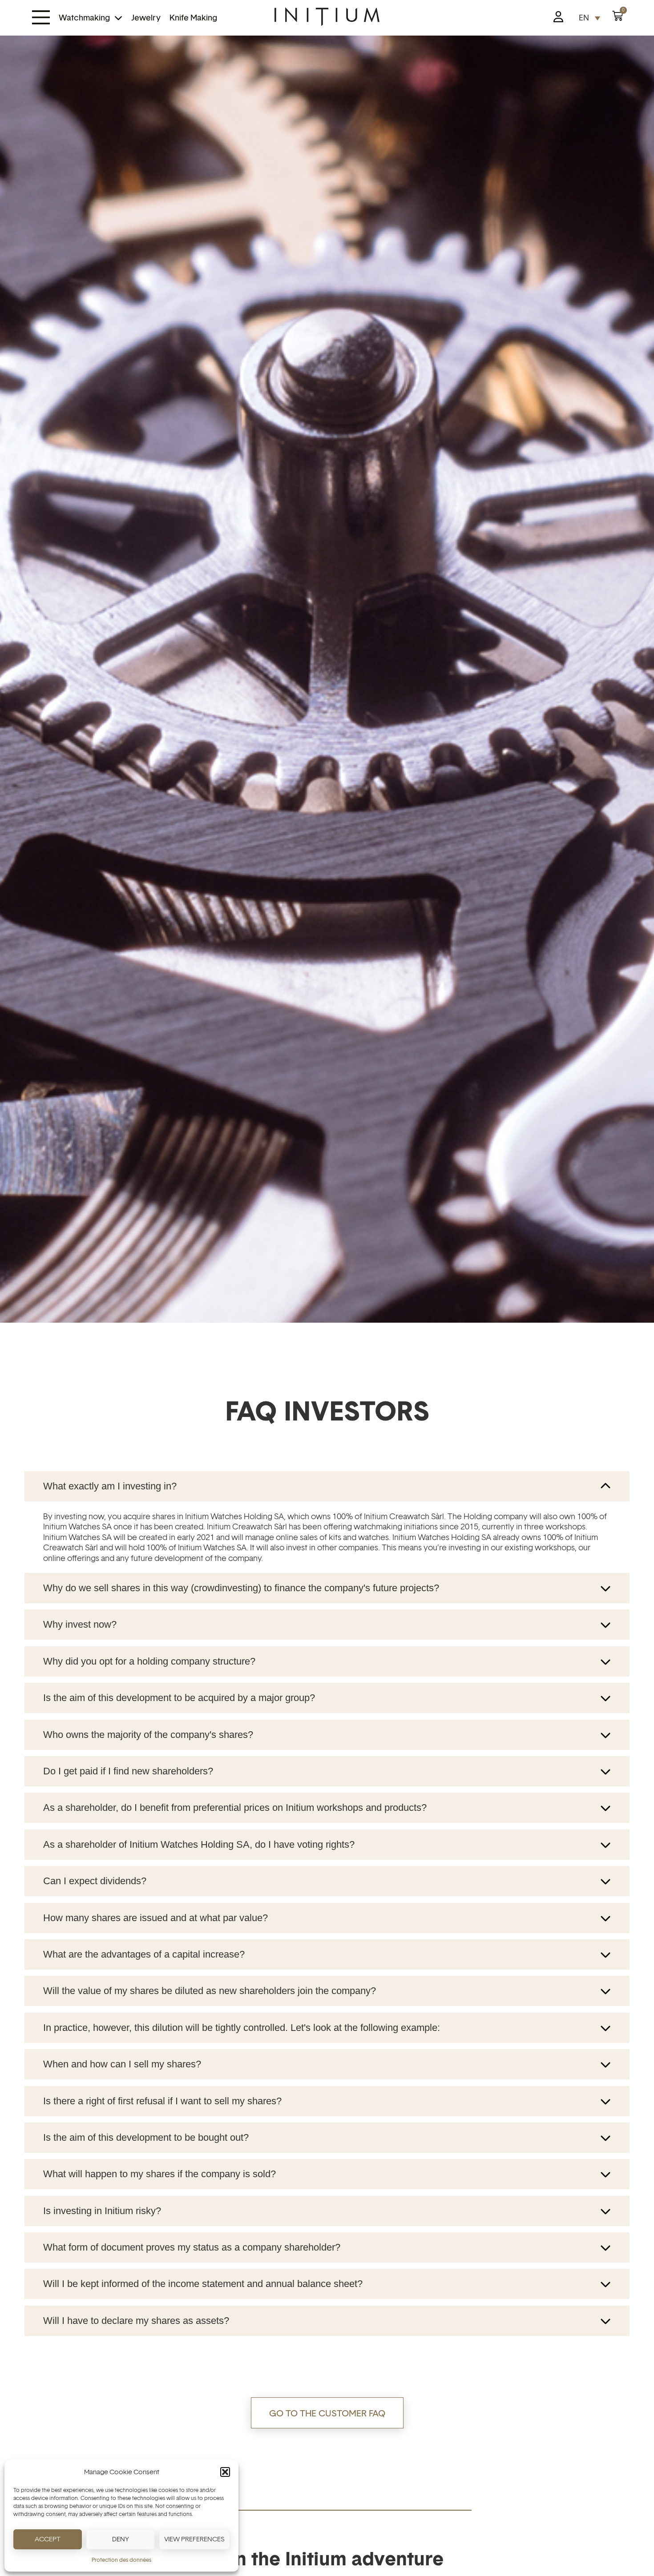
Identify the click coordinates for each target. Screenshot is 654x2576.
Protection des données (121, 2560)
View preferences (194, 2539)
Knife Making (193, 18)
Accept (48, 2539)
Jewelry (146, 18)
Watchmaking (84, 18)
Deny (121, 2539)
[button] (225, 2472)
